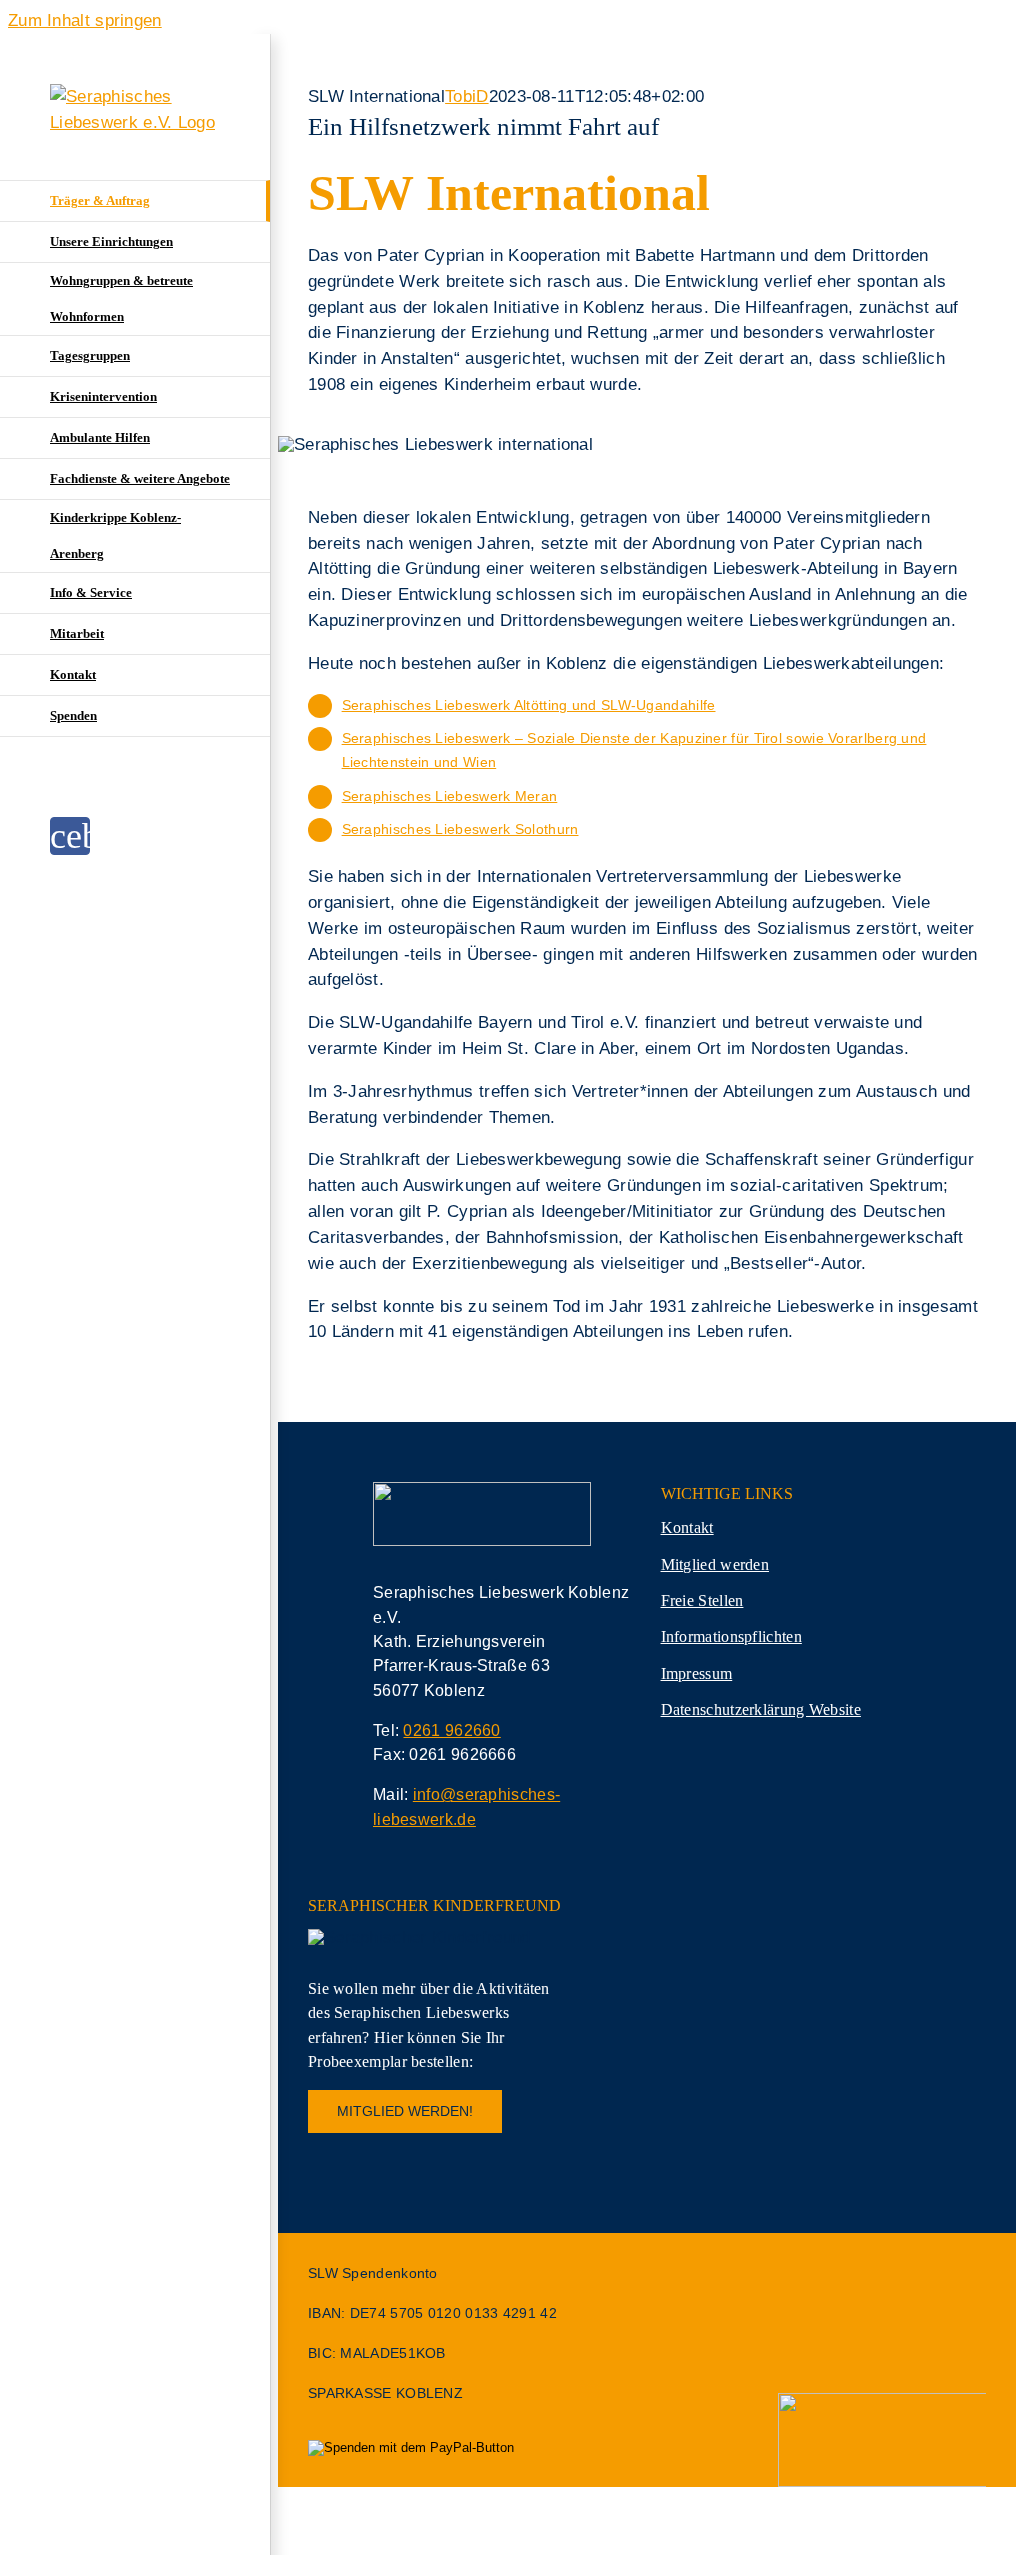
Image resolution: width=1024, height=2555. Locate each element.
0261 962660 (451, 1730)
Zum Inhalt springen (85, 20)
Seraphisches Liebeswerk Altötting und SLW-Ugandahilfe (529, 705)
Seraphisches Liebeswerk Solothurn (460, 829)
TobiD (467, 96)
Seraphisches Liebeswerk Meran (450, 796)
